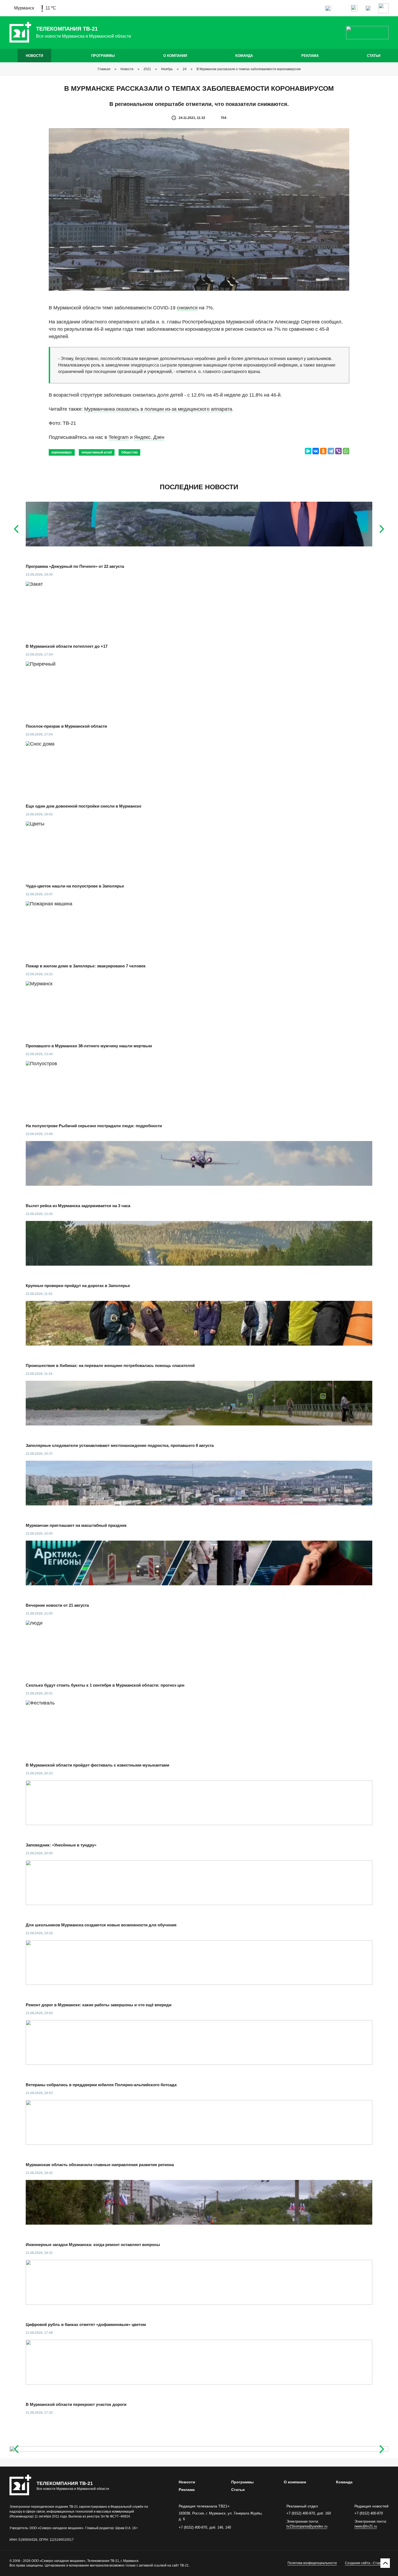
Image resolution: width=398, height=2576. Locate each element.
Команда (244, 56)
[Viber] (338, 451)
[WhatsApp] (346, 451)
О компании (175, 56)
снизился (187, 308)
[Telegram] (331, 451)
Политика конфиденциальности (312, 2563)
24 (185, 69)
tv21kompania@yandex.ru (307, 2526)
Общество (129, 452)
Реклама (310, 56)
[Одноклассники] (323, 451)
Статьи (374, 56)
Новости (34, 56)
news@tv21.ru (366, 2526)
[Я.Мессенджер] (308, 451)
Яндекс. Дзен (149, 437)
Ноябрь (167, 69)
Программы (103, 56)
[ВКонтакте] (316, 451)
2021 (147, 69)
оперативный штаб (97, 452)
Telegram (119, 437)
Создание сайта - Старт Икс (367, 2563)
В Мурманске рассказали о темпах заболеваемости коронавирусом (249, 69)
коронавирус (62, 452)
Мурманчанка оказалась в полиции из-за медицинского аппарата (158, 409)
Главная (104, 69)
